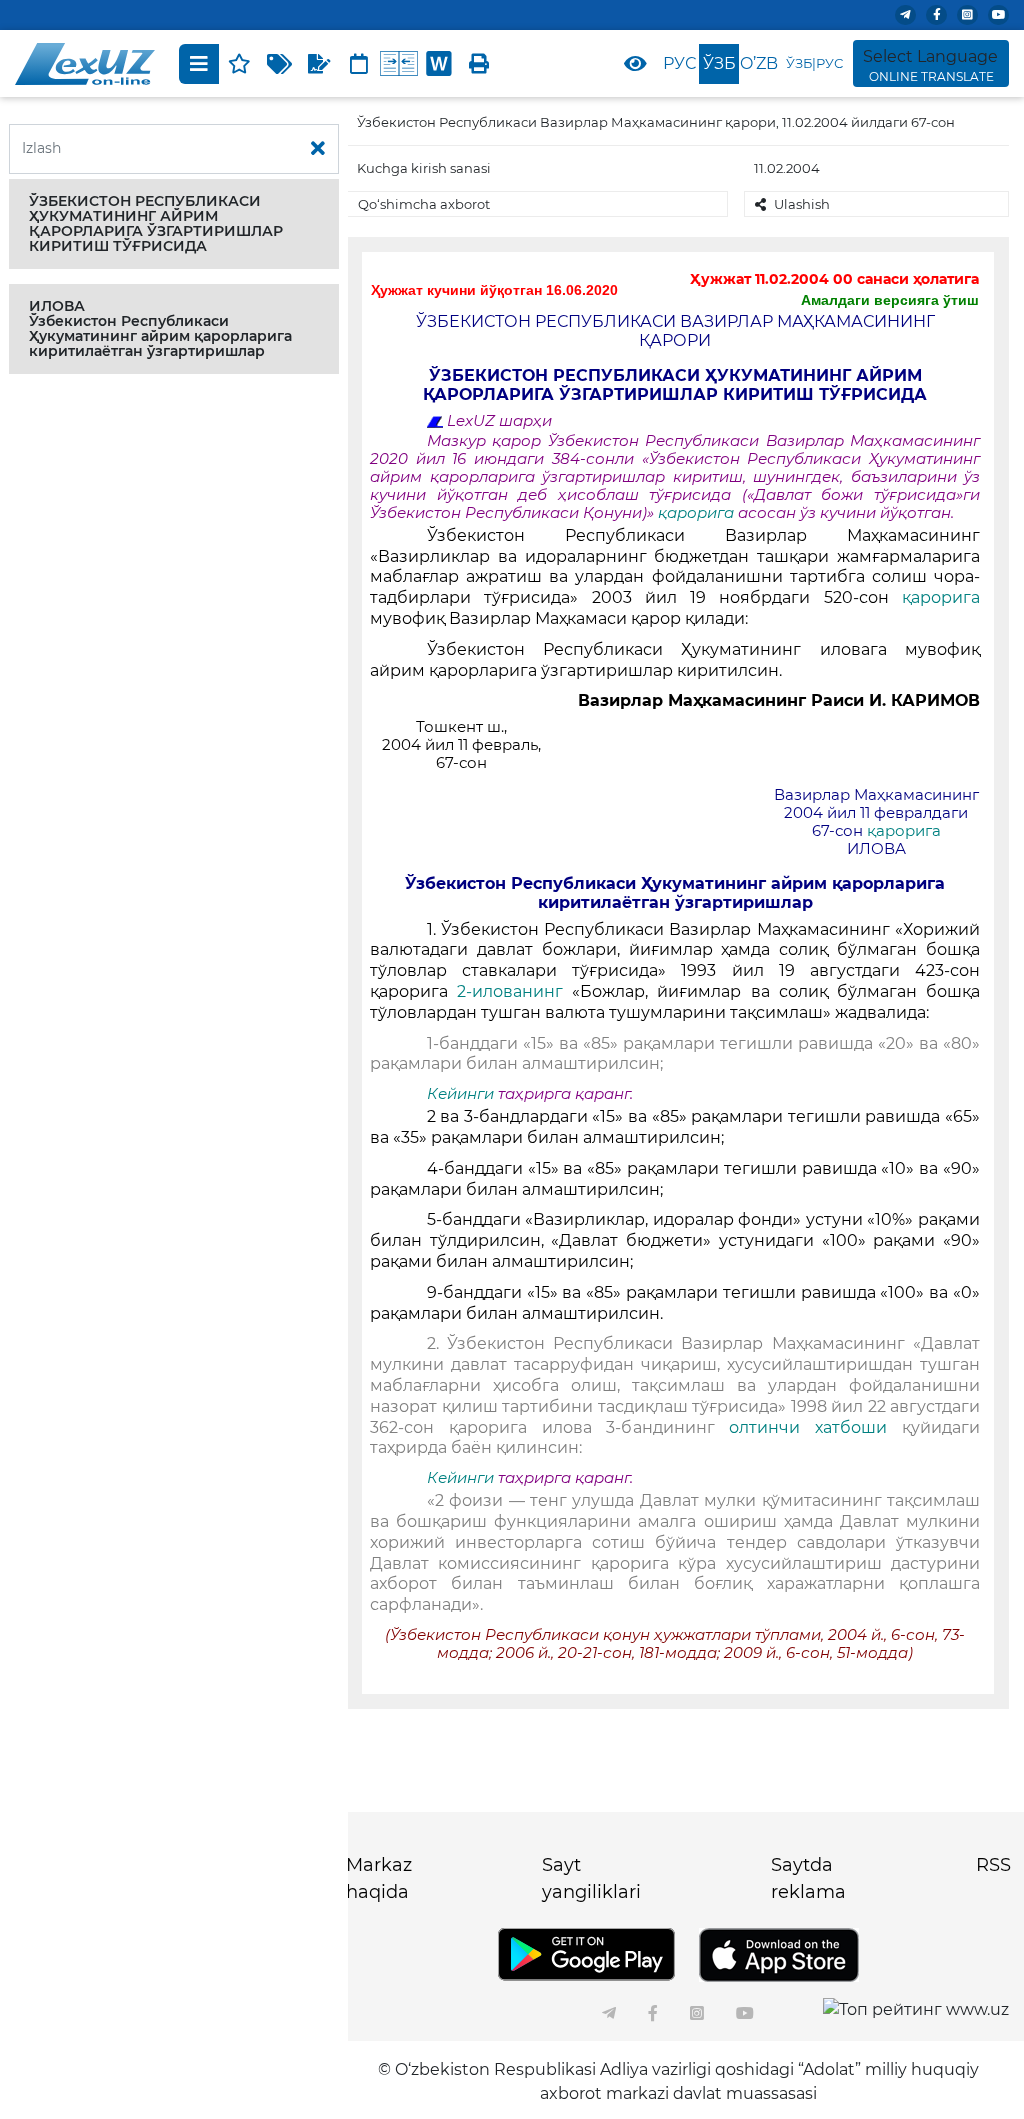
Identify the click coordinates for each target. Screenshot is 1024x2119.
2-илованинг (514, 991)
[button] (174, 224)
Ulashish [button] (802, 204)
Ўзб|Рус (814, 63)
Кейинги (460, 1094)
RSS (993, 1865)
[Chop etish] (479, 64)
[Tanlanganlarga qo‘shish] (239, 64)
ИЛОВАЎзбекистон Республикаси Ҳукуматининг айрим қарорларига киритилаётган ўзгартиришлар (160, 328)
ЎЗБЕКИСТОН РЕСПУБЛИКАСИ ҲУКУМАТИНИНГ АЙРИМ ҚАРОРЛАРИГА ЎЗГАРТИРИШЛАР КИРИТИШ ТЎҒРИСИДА (156, 223)
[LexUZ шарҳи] (319, 64)
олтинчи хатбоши (815, 1427)
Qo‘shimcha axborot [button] (424, 204)
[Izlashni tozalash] (318, 149)
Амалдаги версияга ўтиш (890, 300)
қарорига (698, 513)
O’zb (759, 63)
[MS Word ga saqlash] (439, 64)
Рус (679, 63)
